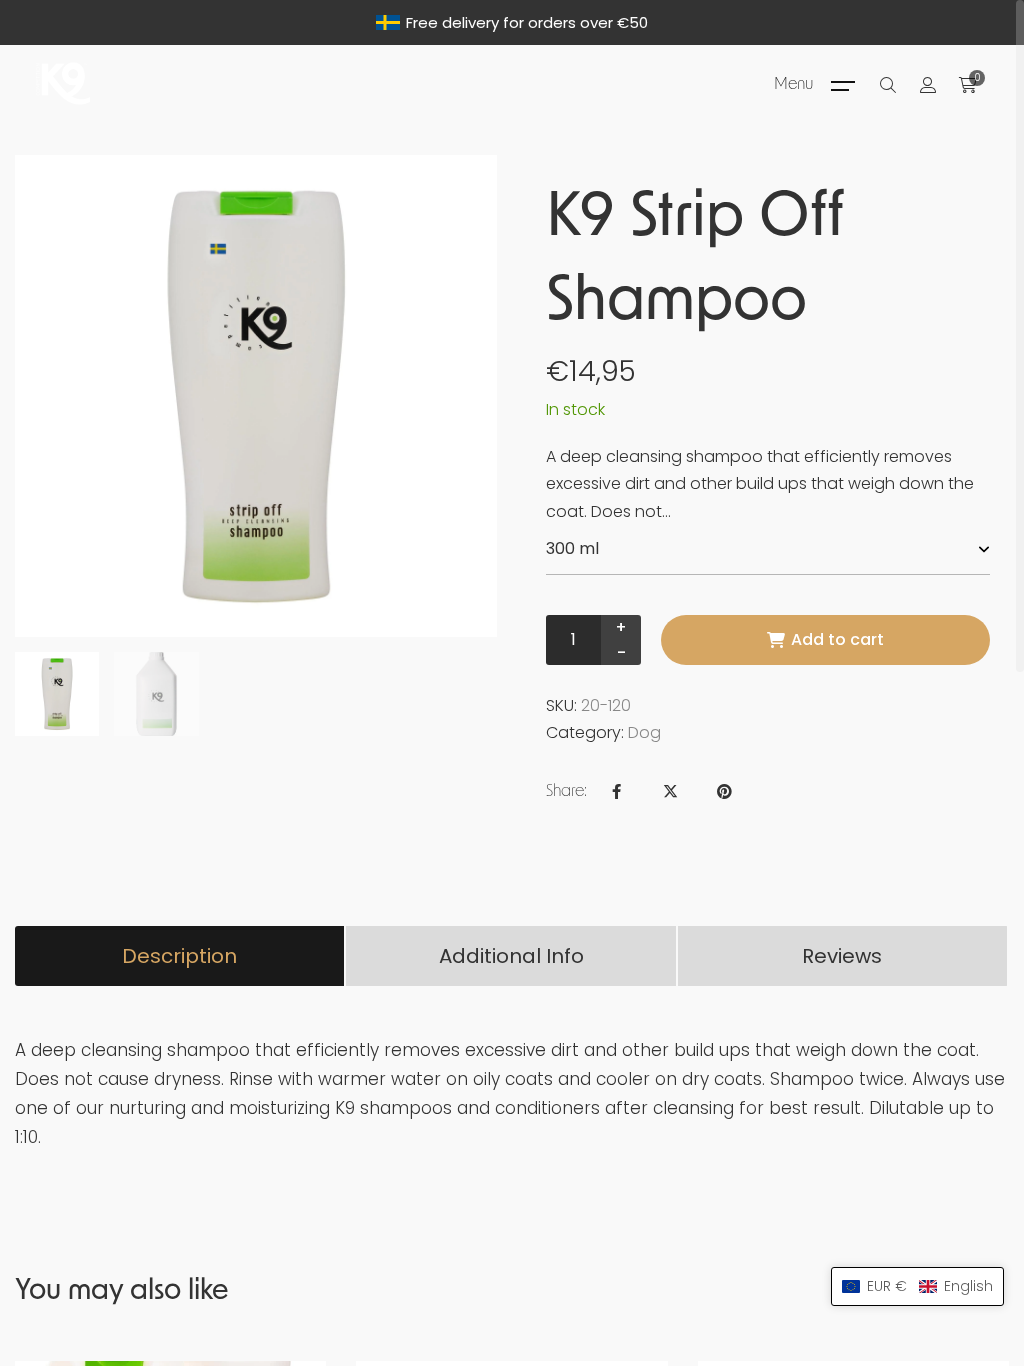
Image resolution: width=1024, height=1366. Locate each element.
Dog (644, 732)
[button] (917, 1286)
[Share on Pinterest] (724, 791)
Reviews (842, 956)
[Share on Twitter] (670, 791)
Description (179, 956)
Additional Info (511, 956)
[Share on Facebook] (616, 791)
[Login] (928, 85)
